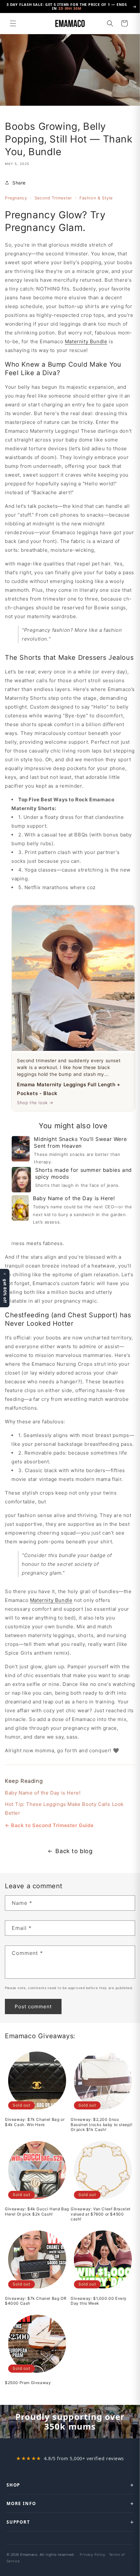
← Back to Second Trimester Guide (49, 1825)
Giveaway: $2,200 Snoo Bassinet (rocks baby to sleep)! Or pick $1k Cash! (102, 2124)
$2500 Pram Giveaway (28, 2383)
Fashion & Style (96, 198)
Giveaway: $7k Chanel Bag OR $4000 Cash (36, 2301)
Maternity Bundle (86, 341)
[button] (13, 23)
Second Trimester (53, 198)
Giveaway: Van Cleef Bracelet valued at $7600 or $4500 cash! (101, 2214)
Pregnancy (16, 198)
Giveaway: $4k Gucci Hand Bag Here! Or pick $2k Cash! (37, 2211)
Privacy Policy (92, 2554)
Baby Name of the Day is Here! (43, 1793)
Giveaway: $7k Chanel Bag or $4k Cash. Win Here (35, 2122)
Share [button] (19, 183)
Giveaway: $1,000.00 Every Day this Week (99, 2301)
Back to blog (74, 1851)
